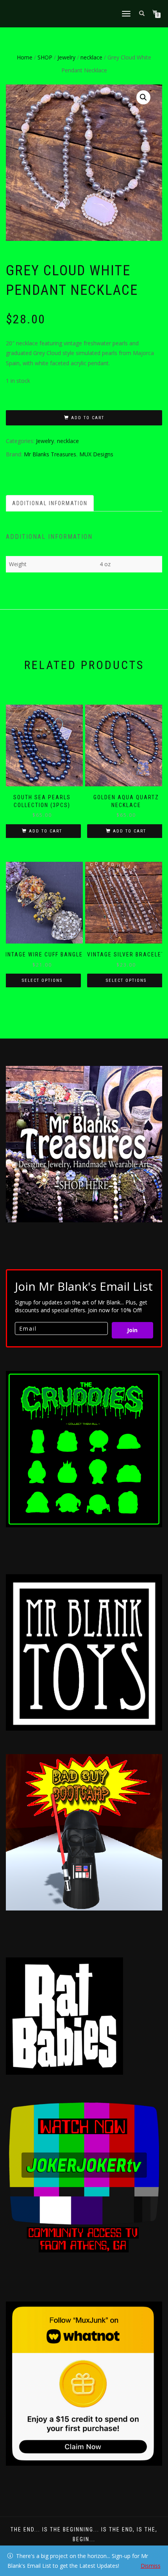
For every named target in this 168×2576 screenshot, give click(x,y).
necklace (91, 57)
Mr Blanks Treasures (50, 454)
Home (25, 57)
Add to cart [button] (46, 831)
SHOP (45, 57)
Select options (42, 980)
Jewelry (66, 57)
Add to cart (88, 418)
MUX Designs (96, 454)
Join (132, 1330)
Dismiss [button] (151, 2566)
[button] (143, 97)
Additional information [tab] (50, 503)
